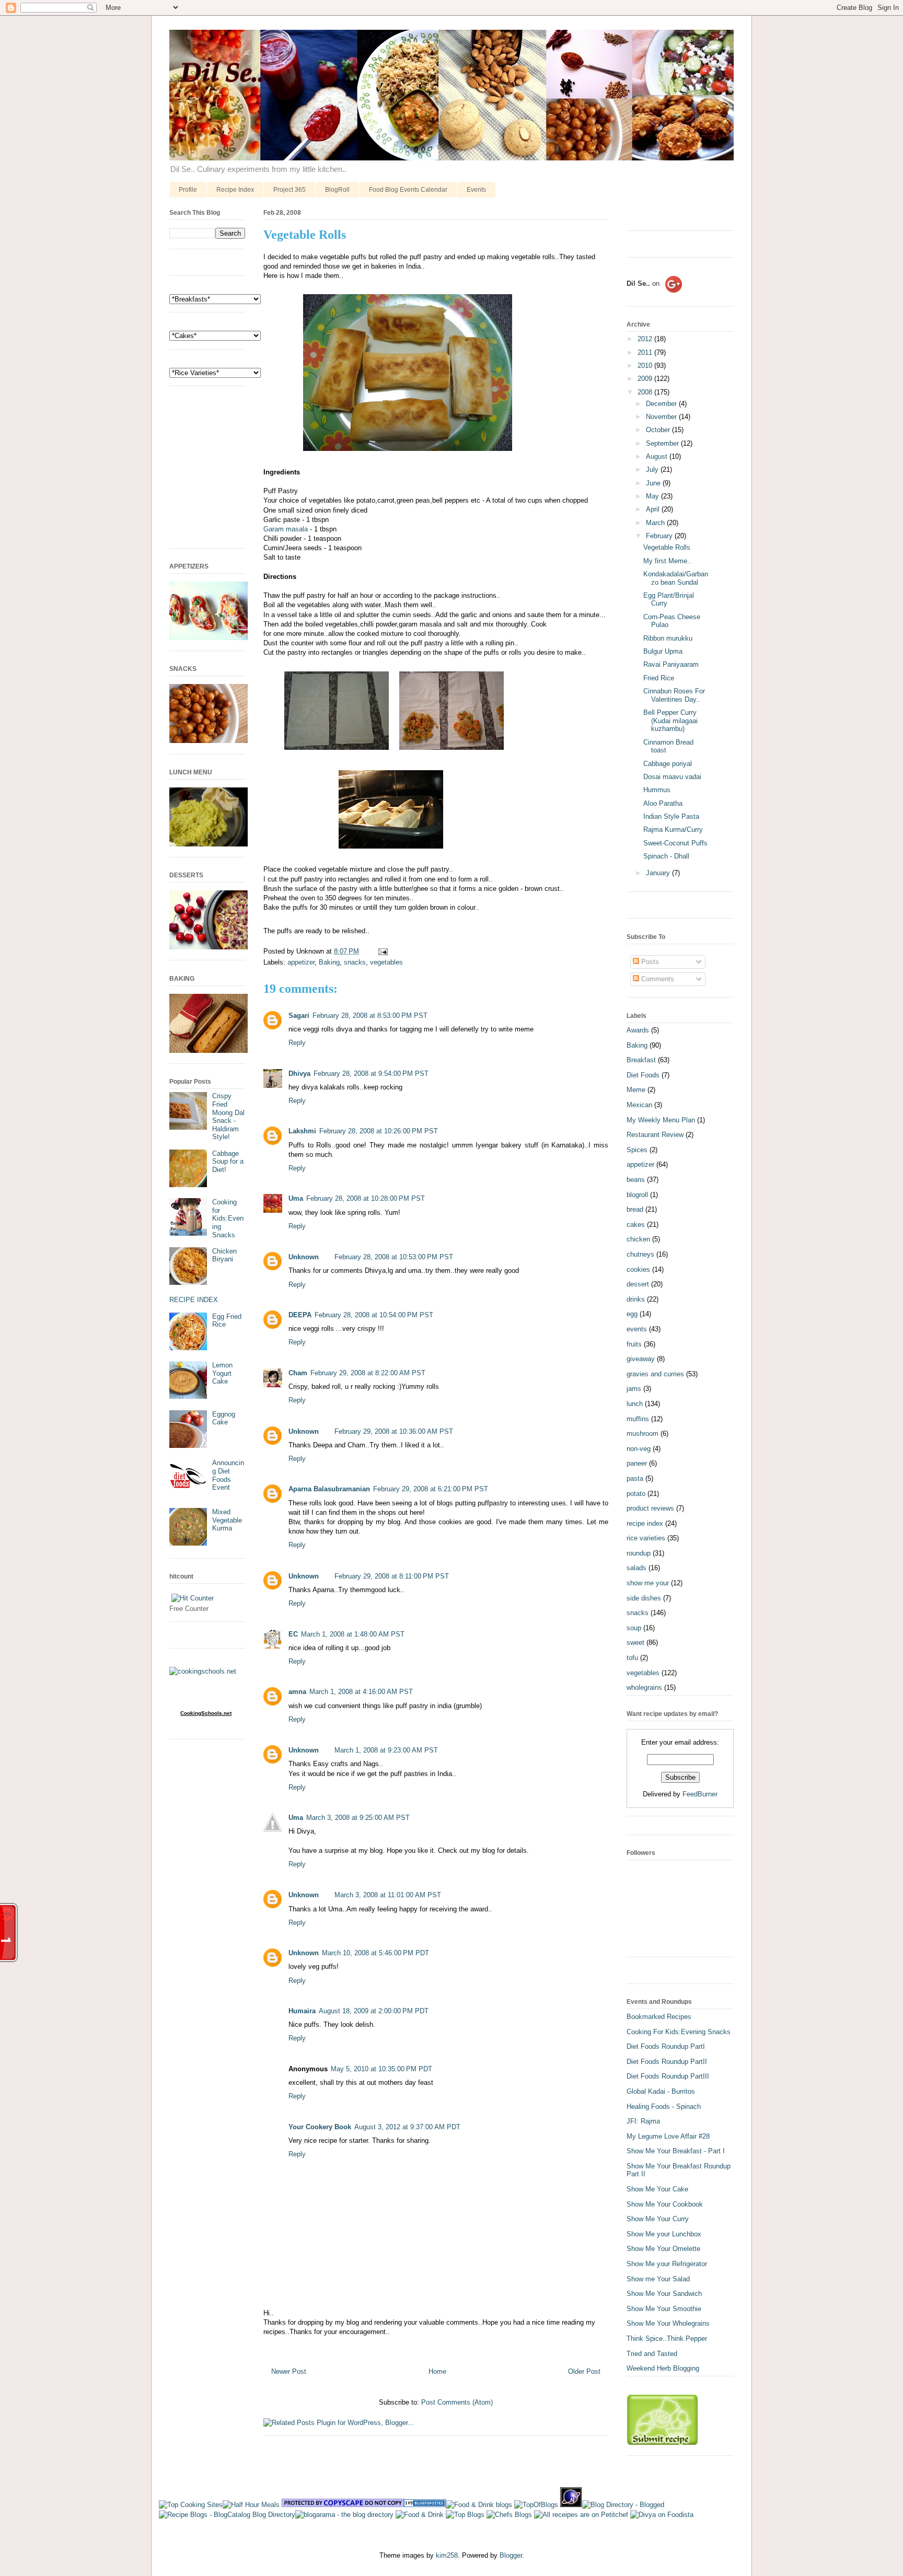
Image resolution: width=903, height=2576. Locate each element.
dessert (638, 1284)
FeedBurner (700, 1794)
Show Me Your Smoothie (664, 2309)
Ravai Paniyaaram (671, 664)
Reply (297, 1043)
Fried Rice (659, 678)
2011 (646, 352)
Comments (657, 979)
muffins (638, 1419)
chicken (638, 1239)
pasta (635, 1478)
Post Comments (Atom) (457, 2402)
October (659, 430)
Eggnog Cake (224, 1418)
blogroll (637, 1195)
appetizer (301, 962)
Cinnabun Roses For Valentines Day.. (674, 695)
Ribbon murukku (668, 638)
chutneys (640, 1254)
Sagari (299, 1016)
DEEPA (300, 1315)
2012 (646, 339)
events (637, 1329)
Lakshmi (302, 1131)
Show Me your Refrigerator (667, 2264)
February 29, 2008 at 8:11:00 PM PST (392, 1576)
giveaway (641, 1359)
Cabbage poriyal (668, 764)
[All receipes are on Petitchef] (581, 2515)
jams (634, 1389)
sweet (635, 1643)
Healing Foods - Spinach (664, 2107)
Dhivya (299, 1074)
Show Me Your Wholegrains (668, 2323)
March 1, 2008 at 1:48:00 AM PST (353, 1634)
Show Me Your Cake (657, 2189)
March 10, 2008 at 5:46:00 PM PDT (375, 1953)
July (653, 469)
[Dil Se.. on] (654, 293)
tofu (632, 1658)
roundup (639, 1553)
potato (636, 1494)
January (659, 873)
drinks (636, 1299)
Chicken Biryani (224, 1255)
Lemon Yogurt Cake (222, 1373)
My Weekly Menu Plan (661, 1120)
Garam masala (286, 529)
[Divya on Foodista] (662, 2515)
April (654, 509)
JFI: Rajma (643, 2121)
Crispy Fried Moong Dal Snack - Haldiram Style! (228, 1116)
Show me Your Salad (658, 2279)
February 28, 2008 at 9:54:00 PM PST (371, 1074)
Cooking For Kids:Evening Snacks (679, 2032)
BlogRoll (337, 190)
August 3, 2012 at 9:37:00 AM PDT (407, 2127)
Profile (188, 190)
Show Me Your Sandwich (664, 2294)
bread (635, 1209)
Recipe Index (235, 190)
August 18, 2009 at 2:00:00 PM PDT (374, 2011)
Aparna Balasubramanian (329, 1489)
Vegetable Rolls (305, 235)
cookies (638, 1269)
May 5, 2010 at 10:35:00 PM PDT (381, 2069)
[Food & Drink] (420, 2515)
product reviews (650, 1508)
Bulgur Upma (663, 651)
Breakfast (641, 1060)
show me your (648, 1583)
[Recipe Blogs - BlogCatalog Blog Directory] (227, 2515)
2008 (646, 392)
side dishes (644, 1598)
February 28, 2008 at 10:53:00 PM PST (394, 1257)
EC (293, 1634)
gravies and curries (655, 1374)
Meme (636, 1090)
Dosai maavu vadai (672, 777)
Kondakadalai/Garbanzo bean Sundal (676, 578)
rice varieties (646, 1538)
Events (476, 190)
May (653, 496)
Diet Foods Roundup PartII (667, 2062)
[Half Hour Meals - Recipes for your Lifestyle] (251, 2505)
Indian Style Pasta (671, 816)
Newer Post (289, 2371)
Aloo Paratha (663, 803)
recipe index (645, 1523)
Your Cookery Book (320, 2127)
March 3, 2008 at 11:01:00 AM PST (388, 1895)
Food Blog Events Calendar (408, 190)
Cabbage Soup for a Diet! (228, 1162)
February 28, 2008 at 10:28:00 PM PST (366, 1198)
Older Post (584, 2371)
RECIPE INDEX (194, 1300)
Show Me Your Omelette (663, 2249)
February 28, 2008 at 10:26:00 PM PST (379, 1131)
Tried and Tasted (652, 2354)
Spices (637, 1150)
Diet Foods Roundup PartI (666, 2046)
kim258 (447, 2555)
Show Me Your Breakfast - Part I (676, 2151)
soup (634, 1628)
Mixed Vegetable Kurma (227, 1520)
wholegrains (644, 1687)
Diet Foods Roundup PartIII (668, 2076)
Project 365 (290, 190)
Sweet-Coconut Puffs (675, 843)
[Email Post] (381, 951)
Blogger (511, 2555)
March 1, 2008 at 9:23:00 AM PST (386, 1750)
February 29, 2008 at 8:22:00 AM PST (368, 1373)
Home (437, 2371)
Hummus (657, 790)
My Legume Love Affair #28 (668, 2136)
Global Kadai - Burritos (661, 2091)
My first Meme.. (667, 561)
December (662, 404)
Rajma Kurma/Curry (673, 829)
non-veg (639, 1449)
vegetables (386, 962)
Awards (638, 1030)
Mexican (639, 1105)
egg (632, 1314)
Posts (649, 962)
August (658, 456)
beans (636, 1180)
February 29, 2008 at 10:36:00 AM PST (394, 1431)
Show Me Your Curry (658, 2219)
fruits (634, 1344)
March (656, 523)
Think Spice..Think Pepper (667, 2339)
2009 (646, 379)
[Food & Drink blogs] (479, 2505)
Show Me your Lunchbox (664, 2234)
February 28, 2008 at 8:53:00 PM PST (370, 1016)
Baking (329, 962)
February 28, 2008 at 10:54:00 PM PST (374, 1315)
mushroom (642, 1434)
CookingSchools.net (206, 1713)
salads (636, 1568)
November (662, 417)
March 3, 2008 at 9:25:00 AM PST (358, 1818)
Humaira (302, 2011)
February (660, 536)
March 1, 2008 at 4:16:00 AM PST (361, 1692)
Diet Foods (643, 1075)
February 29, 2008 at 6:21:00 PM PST (431, 1489)
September (663, 443)
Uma (296, 1198)
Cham (298, 1373)
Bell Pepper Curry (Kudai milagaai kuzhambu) (670, 721)
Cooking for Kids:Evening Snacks (228, 1218)
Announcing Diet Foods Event (228, 1475)
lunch (635, 1404)
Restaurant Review (655, 1135)
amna (297, 1692)
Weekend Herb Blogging (663, 2368)
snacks (355, 962)
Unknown (304, 1257)
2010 (646, 365)
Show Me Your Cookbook (665, 2204)
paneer (637, 1463)
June (654, 483)
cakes (636, 1225)
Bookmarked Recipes (659, 2017)
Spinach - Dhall (666, 856)
